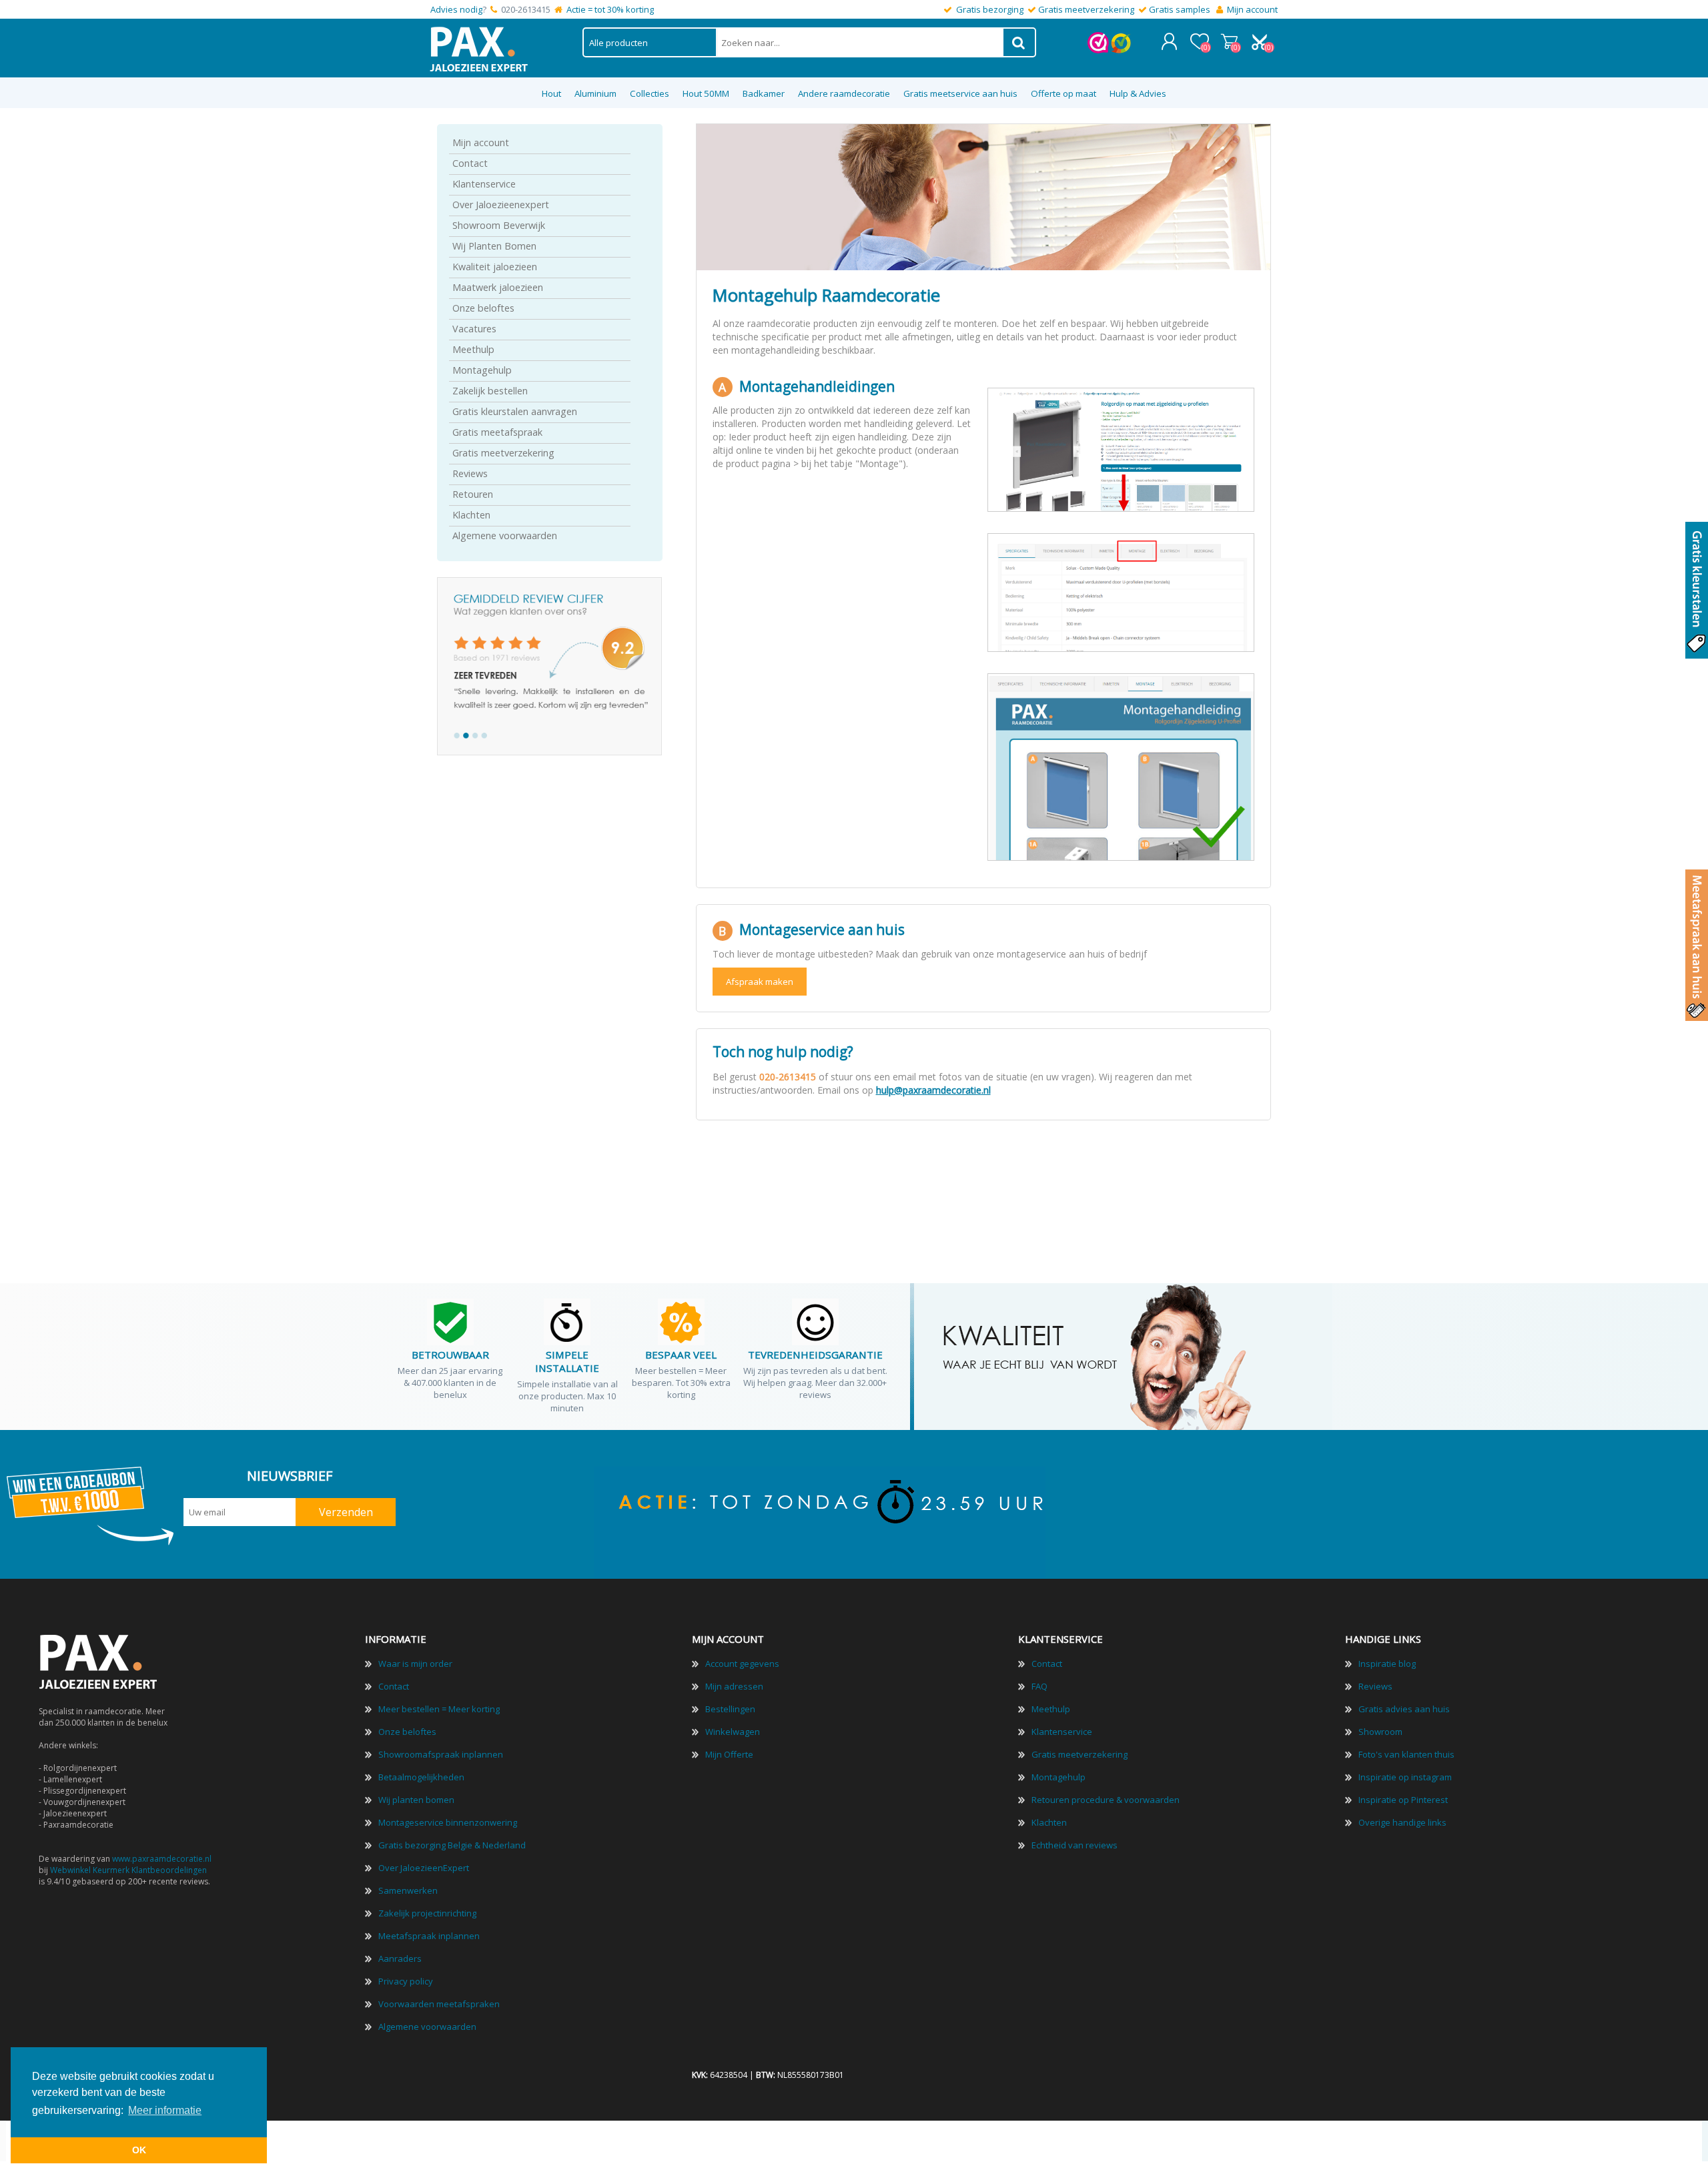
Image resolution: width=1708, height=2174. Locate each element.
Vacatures (474, 329)
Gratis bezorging (990, 9)
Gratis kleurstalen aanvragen (515, 411)
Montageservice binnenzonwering (448, 1822)
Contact (470, 163)
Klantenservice (484, 184)
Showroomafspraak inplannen (441, 1754)
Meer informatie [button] (165, 2110)
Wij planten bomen (416, 1800)
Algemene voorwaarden (505, 535)
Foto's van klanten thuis (1406, 1754)
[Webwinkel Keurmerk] (1098, 50)
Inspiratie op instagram (1405, 1777)
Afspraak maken (760, 982)
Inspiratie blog (1387, 1664)
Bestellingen (730, 1709)
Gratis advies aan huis (1404, 1709)
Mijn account (1252, 9)
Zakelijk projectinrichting (427, 1913)
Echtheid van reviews (1075, 1845)
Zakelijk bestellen (490, 391)
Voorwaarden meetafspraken (439, 2004)
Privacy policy (406, 1981)
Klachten (471, 515)
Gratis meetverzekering (1086, 9)
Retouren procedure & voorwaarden (1106, 1800)
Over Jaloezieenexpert (501, 205)
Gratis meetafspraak (497, 432)
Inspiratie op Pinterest (1403, 1800)
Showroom (1380, 1732)
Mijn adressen (734, 1686)
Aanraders (400, 1958)
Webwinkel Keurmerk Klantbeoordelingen (128, 1870)
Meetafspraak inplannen (429, 1936)
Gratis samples (1180, 9)
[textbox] (860, 42)
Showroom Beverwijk (499, 225)
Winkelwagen (1229, 41)
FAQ (1039, 1686)
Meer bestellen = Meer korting (439, 1709)
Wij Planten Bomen (494, 246)
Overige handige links (1402, 1822)
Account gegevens (742, 1664)
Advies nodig (456, 9)
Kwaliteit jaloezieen (495, 267)
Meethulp (473, 349)
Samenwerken (408, 1890)
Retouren (473, 494)
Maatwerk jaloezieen (498, 287)
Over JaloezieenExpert (424, 1868)
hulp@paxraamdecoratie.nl (933, 1090)
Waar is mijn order (415, 1664)
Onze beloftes (483, 308)
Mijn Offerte (729, 1754)
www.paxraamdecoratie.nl (162, 1859)
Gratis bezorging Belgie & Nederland (452, 1845)
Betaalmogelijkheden (421, 1777)
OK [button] (139, 2150)
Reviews (470, 473)
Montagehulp (482, 370)
